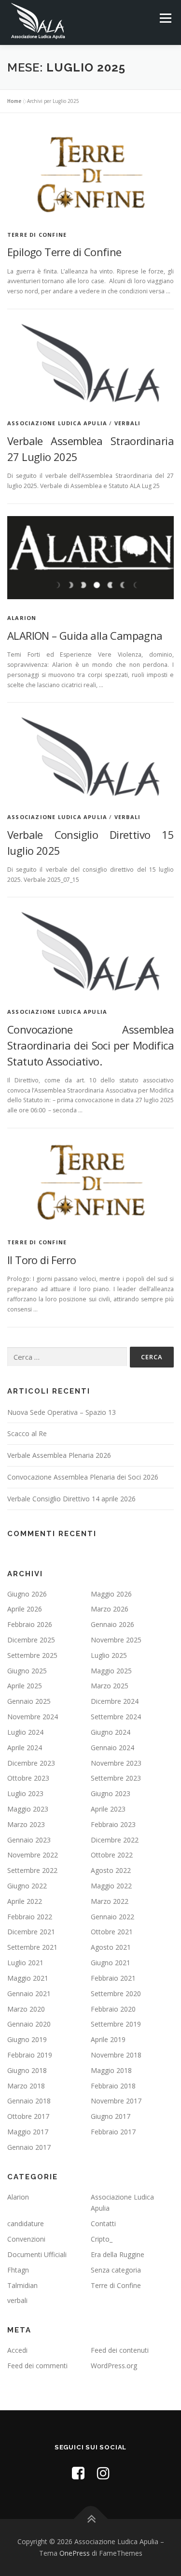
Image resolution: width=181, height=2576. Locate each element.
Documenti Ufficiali (37, 2254)
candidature (26, 2223)
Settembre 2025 (32, 1655)
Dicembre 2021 (31, 1932)
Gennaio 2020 (29, 2024)
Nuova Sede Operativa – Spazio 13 (62, 1412)
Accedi (17, 2350)
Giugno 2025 (27, 1671)
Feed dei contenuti (120, 2350)
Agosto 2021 (111, 1947)
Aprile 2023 (108, 1809)
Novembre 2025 (116, 1640)
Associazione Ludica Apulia (57, 423)
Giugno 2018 (27, 2070)
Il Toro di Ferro (42, 1260)
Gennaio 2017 (29, 2147)
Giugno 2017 (111, 2116)
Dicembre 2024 (115, 1701)
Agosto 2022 (111, 1870)
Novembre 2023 (116, 1763)
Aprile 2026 (25, 1609)
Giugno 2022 (27, 1886)
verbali (127, 423)
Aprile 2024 (25, 1748)
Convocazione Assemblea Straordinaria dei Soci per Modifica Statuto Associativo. (90, 1045)
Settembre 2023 (116, 1778)
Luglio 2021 (25, 1963)
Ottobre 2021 (112, 1932)
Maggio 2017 (28, 2132)
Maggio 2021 (28, 1978)
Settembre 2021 (32, 1947)
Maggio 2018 (111, 2070)
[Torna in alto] (90, 2519)
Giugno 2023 (111, 1793)
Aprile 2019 (108, 2039)
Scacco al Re (27, 1433)
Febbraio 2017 (113, 2132)
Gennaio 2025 (29, 1701)
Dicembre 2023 (31, 1763)
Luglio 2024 (25, 1732)
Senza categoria (116, 2270)
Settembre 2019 (116, 2024)
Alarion (22, 618)
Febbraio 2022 (30, 1917)
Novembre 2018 (116, 2055)
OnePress (75, 2553)
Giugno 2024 (111, 1732)
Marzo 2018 (26, 2086)
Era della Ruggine (118, 2254)
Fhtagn (18, 2270)
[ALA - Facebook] (78, 2473)
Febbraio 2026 (30, 1624)
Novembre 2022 (33, 1855)
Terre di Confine (37, 235)
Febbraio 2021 (113, 1978)
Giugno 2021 (111, 1963)
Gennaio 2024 (112, 1748)
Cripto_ (102, 2239)
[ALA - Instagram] (103, 2473)
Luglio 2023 (25, 1793)
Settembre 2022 (32, 1870)
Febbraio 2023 (113, 1824)
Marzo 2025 (110, 1686)
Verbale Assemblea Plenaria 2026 (59, 1455)
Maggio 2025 (111, 1671)
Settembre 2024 (116, 1717)
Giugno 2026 (27, 1594)
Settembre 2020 (116, 1993)
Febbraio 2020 (113, 2009)
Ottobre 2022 (112, 1855)
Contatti (103, 2223)
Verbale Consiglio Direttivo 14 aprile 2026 (71, 1499)
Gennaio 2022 (112, 1917)
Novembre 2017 (116, 2101)
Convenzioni (26, 2239)
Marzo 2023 (26, 1824)
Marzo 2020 (26, 2009)
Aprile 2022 (25, 1901)
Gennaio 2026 (112, 1624)
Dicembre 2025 (31, 1640)
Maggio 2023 (28, 1809)
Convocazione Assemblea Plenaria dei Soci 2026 (83, 1477)
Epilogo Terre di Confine (64, 252)
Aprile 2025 (25, 1686)
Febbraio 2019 (30, 2055)
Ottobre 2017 (28, 2116)
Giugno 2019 (27, 2039)
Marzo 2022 (110, 1901)
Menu (165, 18)
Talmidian (22, 2285)
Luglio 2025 (109, 1655)
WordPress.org (114, 2366)
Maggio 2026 (111, 1594)
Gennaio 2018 (29, 2101)
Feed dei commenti (37, 2366)
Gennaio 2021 (29, 1993)
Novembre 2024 (33, 1717)
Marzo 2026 (110, 1609)
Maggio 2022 (111, 1886)
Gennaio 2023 (29, 1840)
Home (14, 101)
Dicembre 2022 (115, 1840)
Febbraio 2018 (113, 2086)
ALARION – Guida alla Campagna (85, 635)
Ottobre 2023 (28, 1778)
